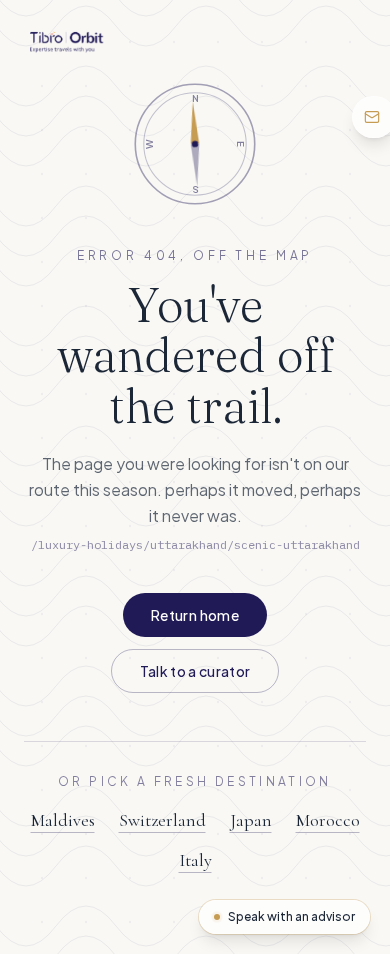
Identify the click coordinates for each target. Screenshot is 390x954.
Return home (195, 615)
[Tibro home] (66, 42)
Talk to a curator (195, 671)
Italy (195, 860)
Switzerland (162, 820)
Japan (251, 820)
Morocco (328, 820)
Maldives (63, 820)
